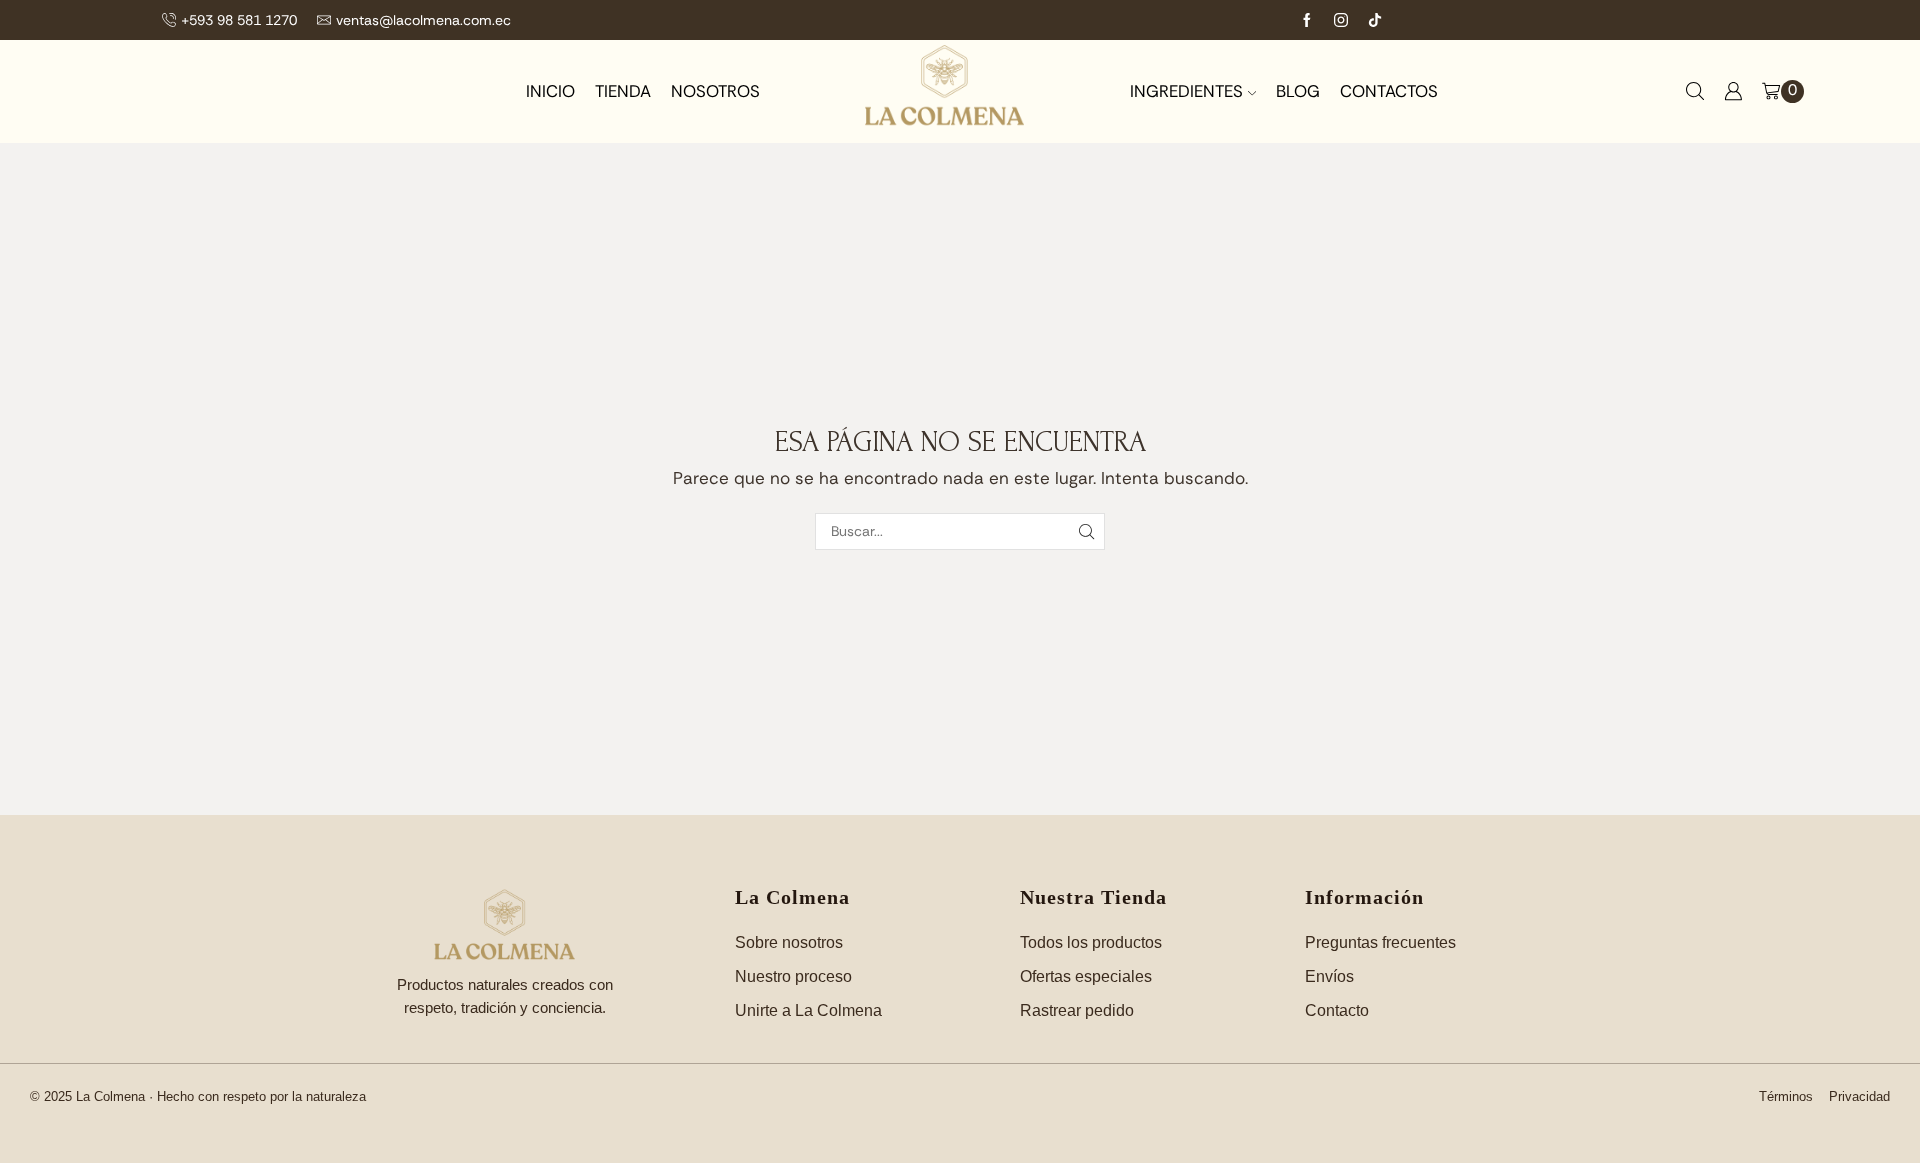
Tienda (623, 91)
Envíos (1329, 976)
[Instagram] (1341, 20)
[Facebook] (1307, 20)
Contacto (1337, 1010)
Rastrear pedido (1077, 1010)
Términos (1786, 1096)
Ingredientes (1186, 91)
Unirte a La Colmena (808, 1010)
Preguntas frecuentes (1380, 942)
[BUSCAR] (1086, 531)
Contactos (1389, 91)
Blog (1298, 91)
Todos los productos (1091, 942)
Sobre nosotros (789, 942)
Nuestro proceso (793, 976)
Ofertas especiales (1086, 976)
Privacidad (1859, 1096)
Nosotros (715, 91)
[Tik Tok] (1375, 20)
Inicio (550, 91)
